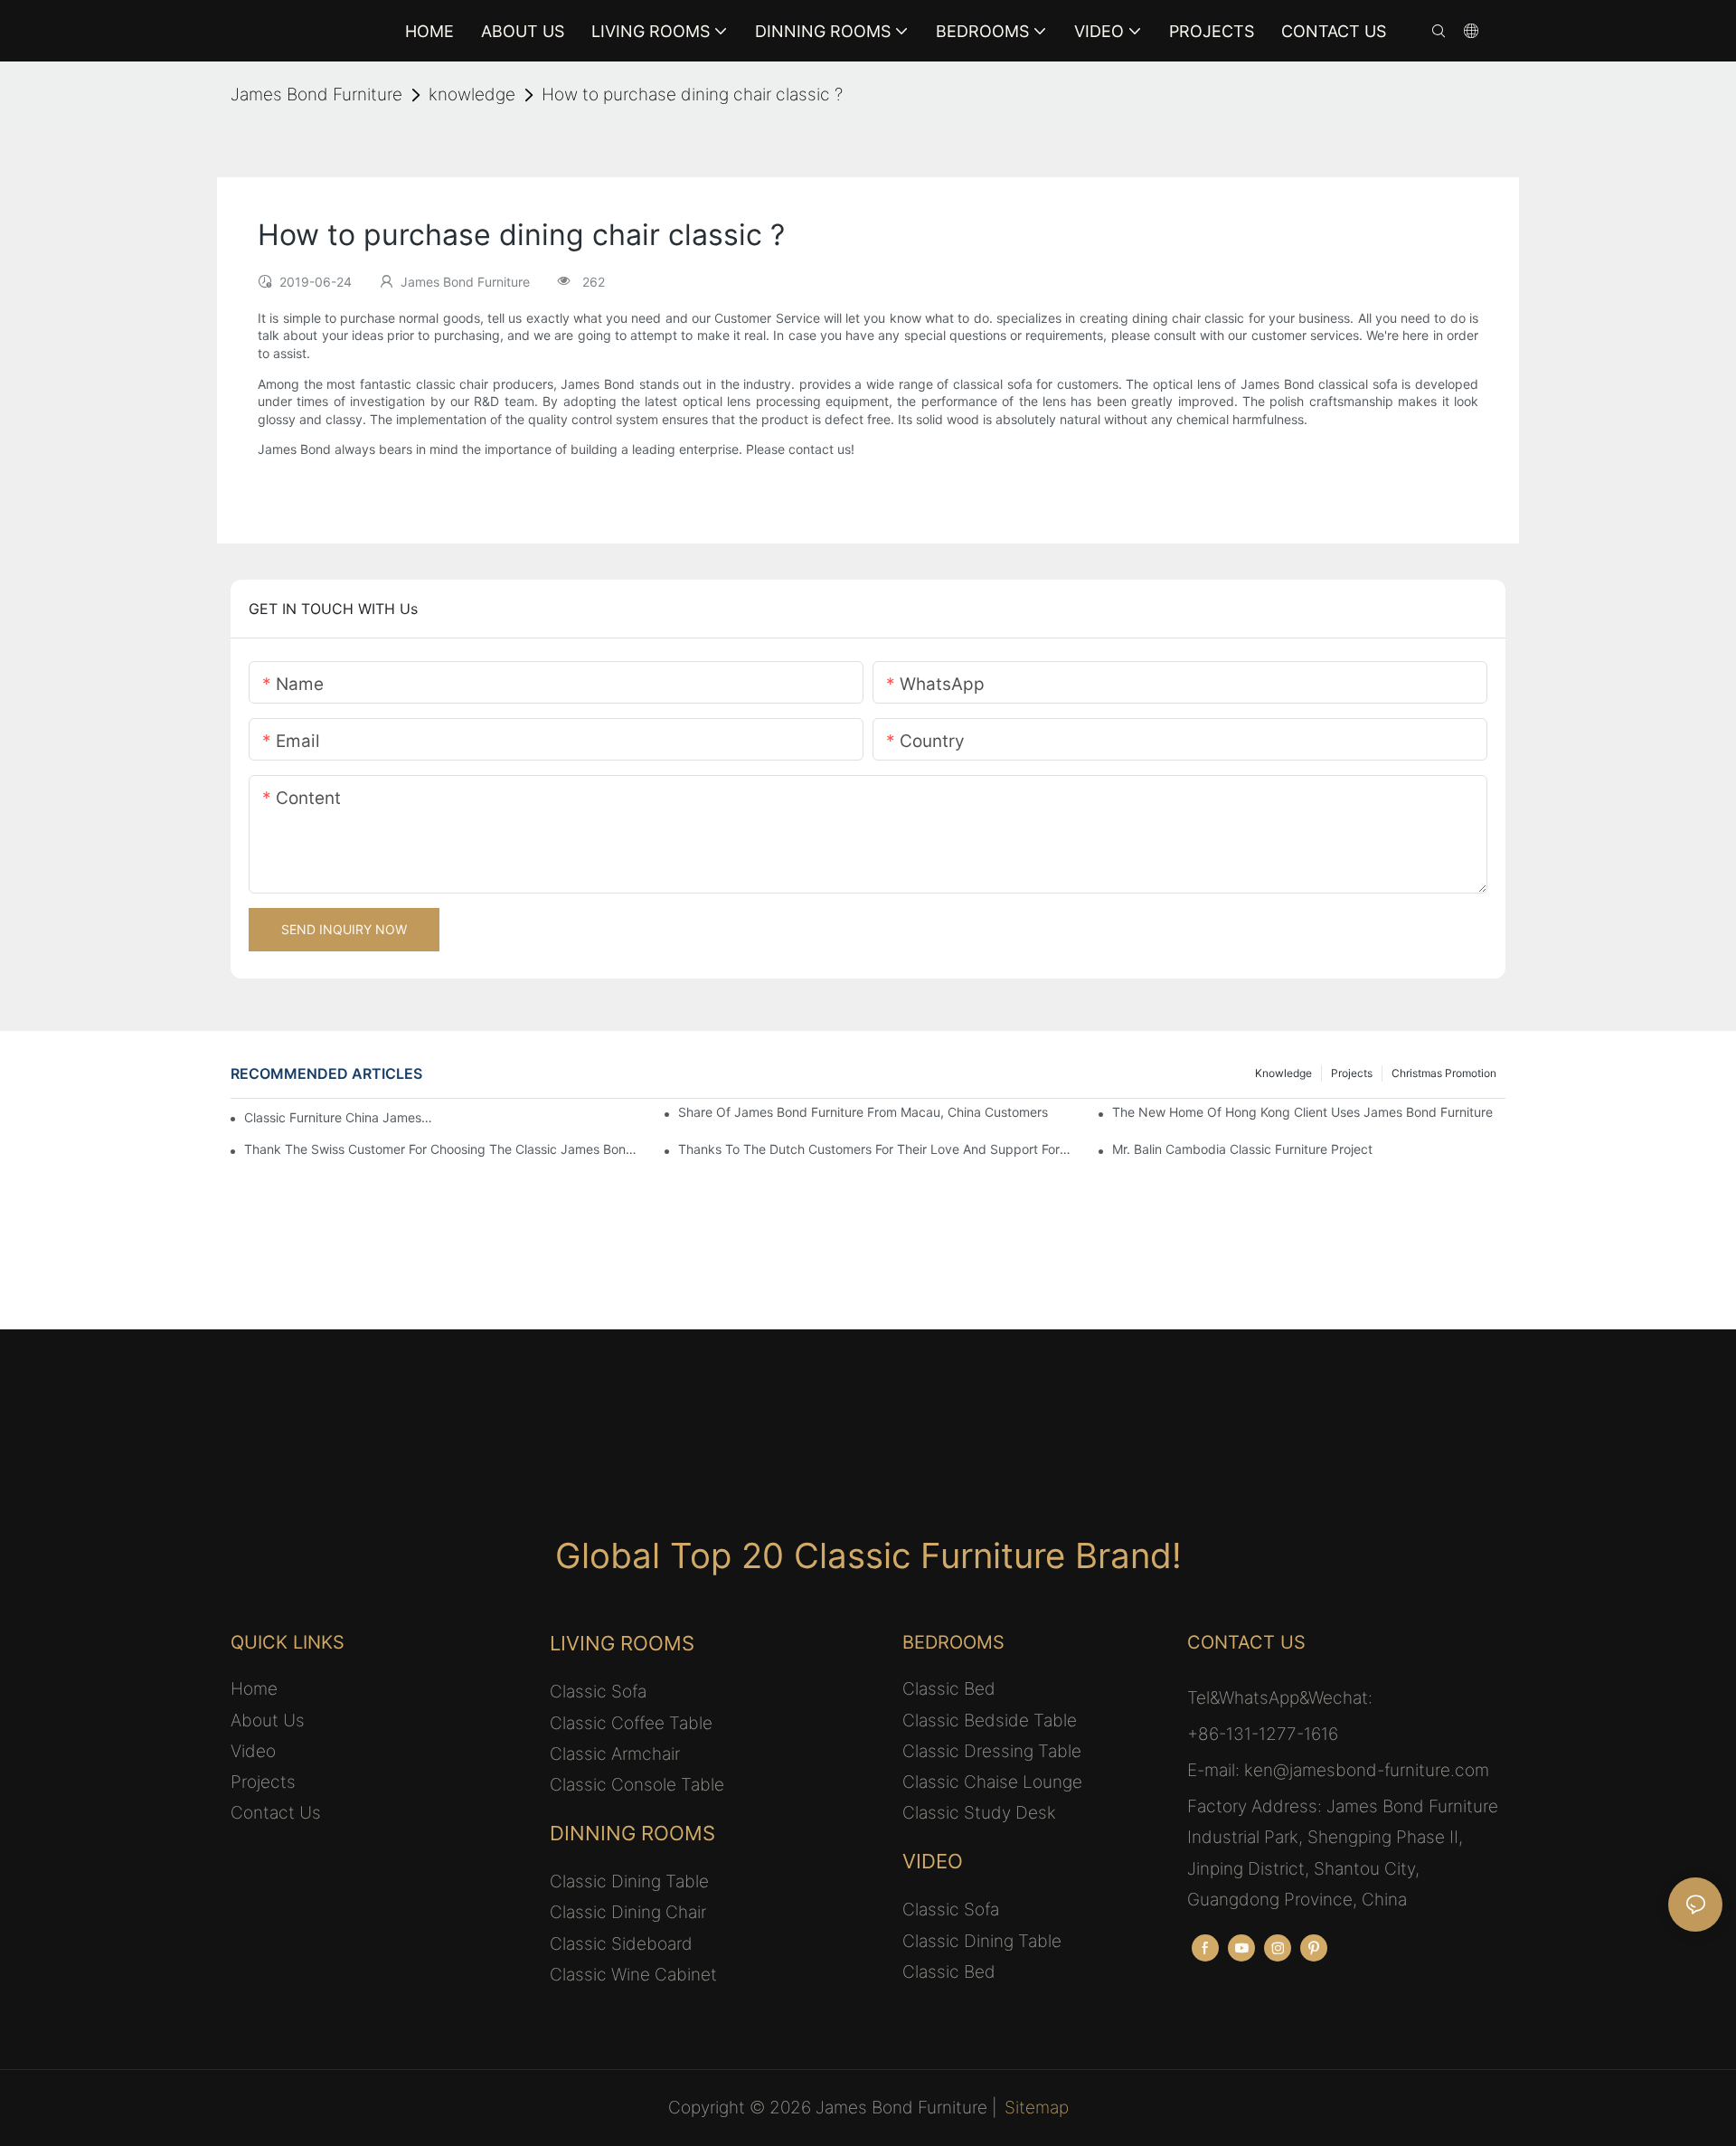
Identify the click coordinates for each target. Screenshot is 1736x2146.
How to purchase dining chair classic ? (692, 95)
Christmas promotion (1444, 1073)
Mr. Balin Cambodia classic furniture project (1242, 1149)
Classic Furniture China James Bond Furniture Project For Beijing (339, 1117)
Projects (1352, 1073)
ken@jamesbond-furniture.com (1367, 1770)
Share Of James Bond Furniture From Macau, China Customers (863, 1112)
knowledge (472, 95)
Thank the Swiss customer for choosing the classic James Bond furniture (441, 1149)
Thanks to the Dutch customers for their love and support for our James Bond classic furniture (875, 1149)
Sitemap (1037, 2108)
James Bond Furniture (316, 95)
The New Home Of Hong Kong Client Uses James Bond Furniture (1302, 1112)
